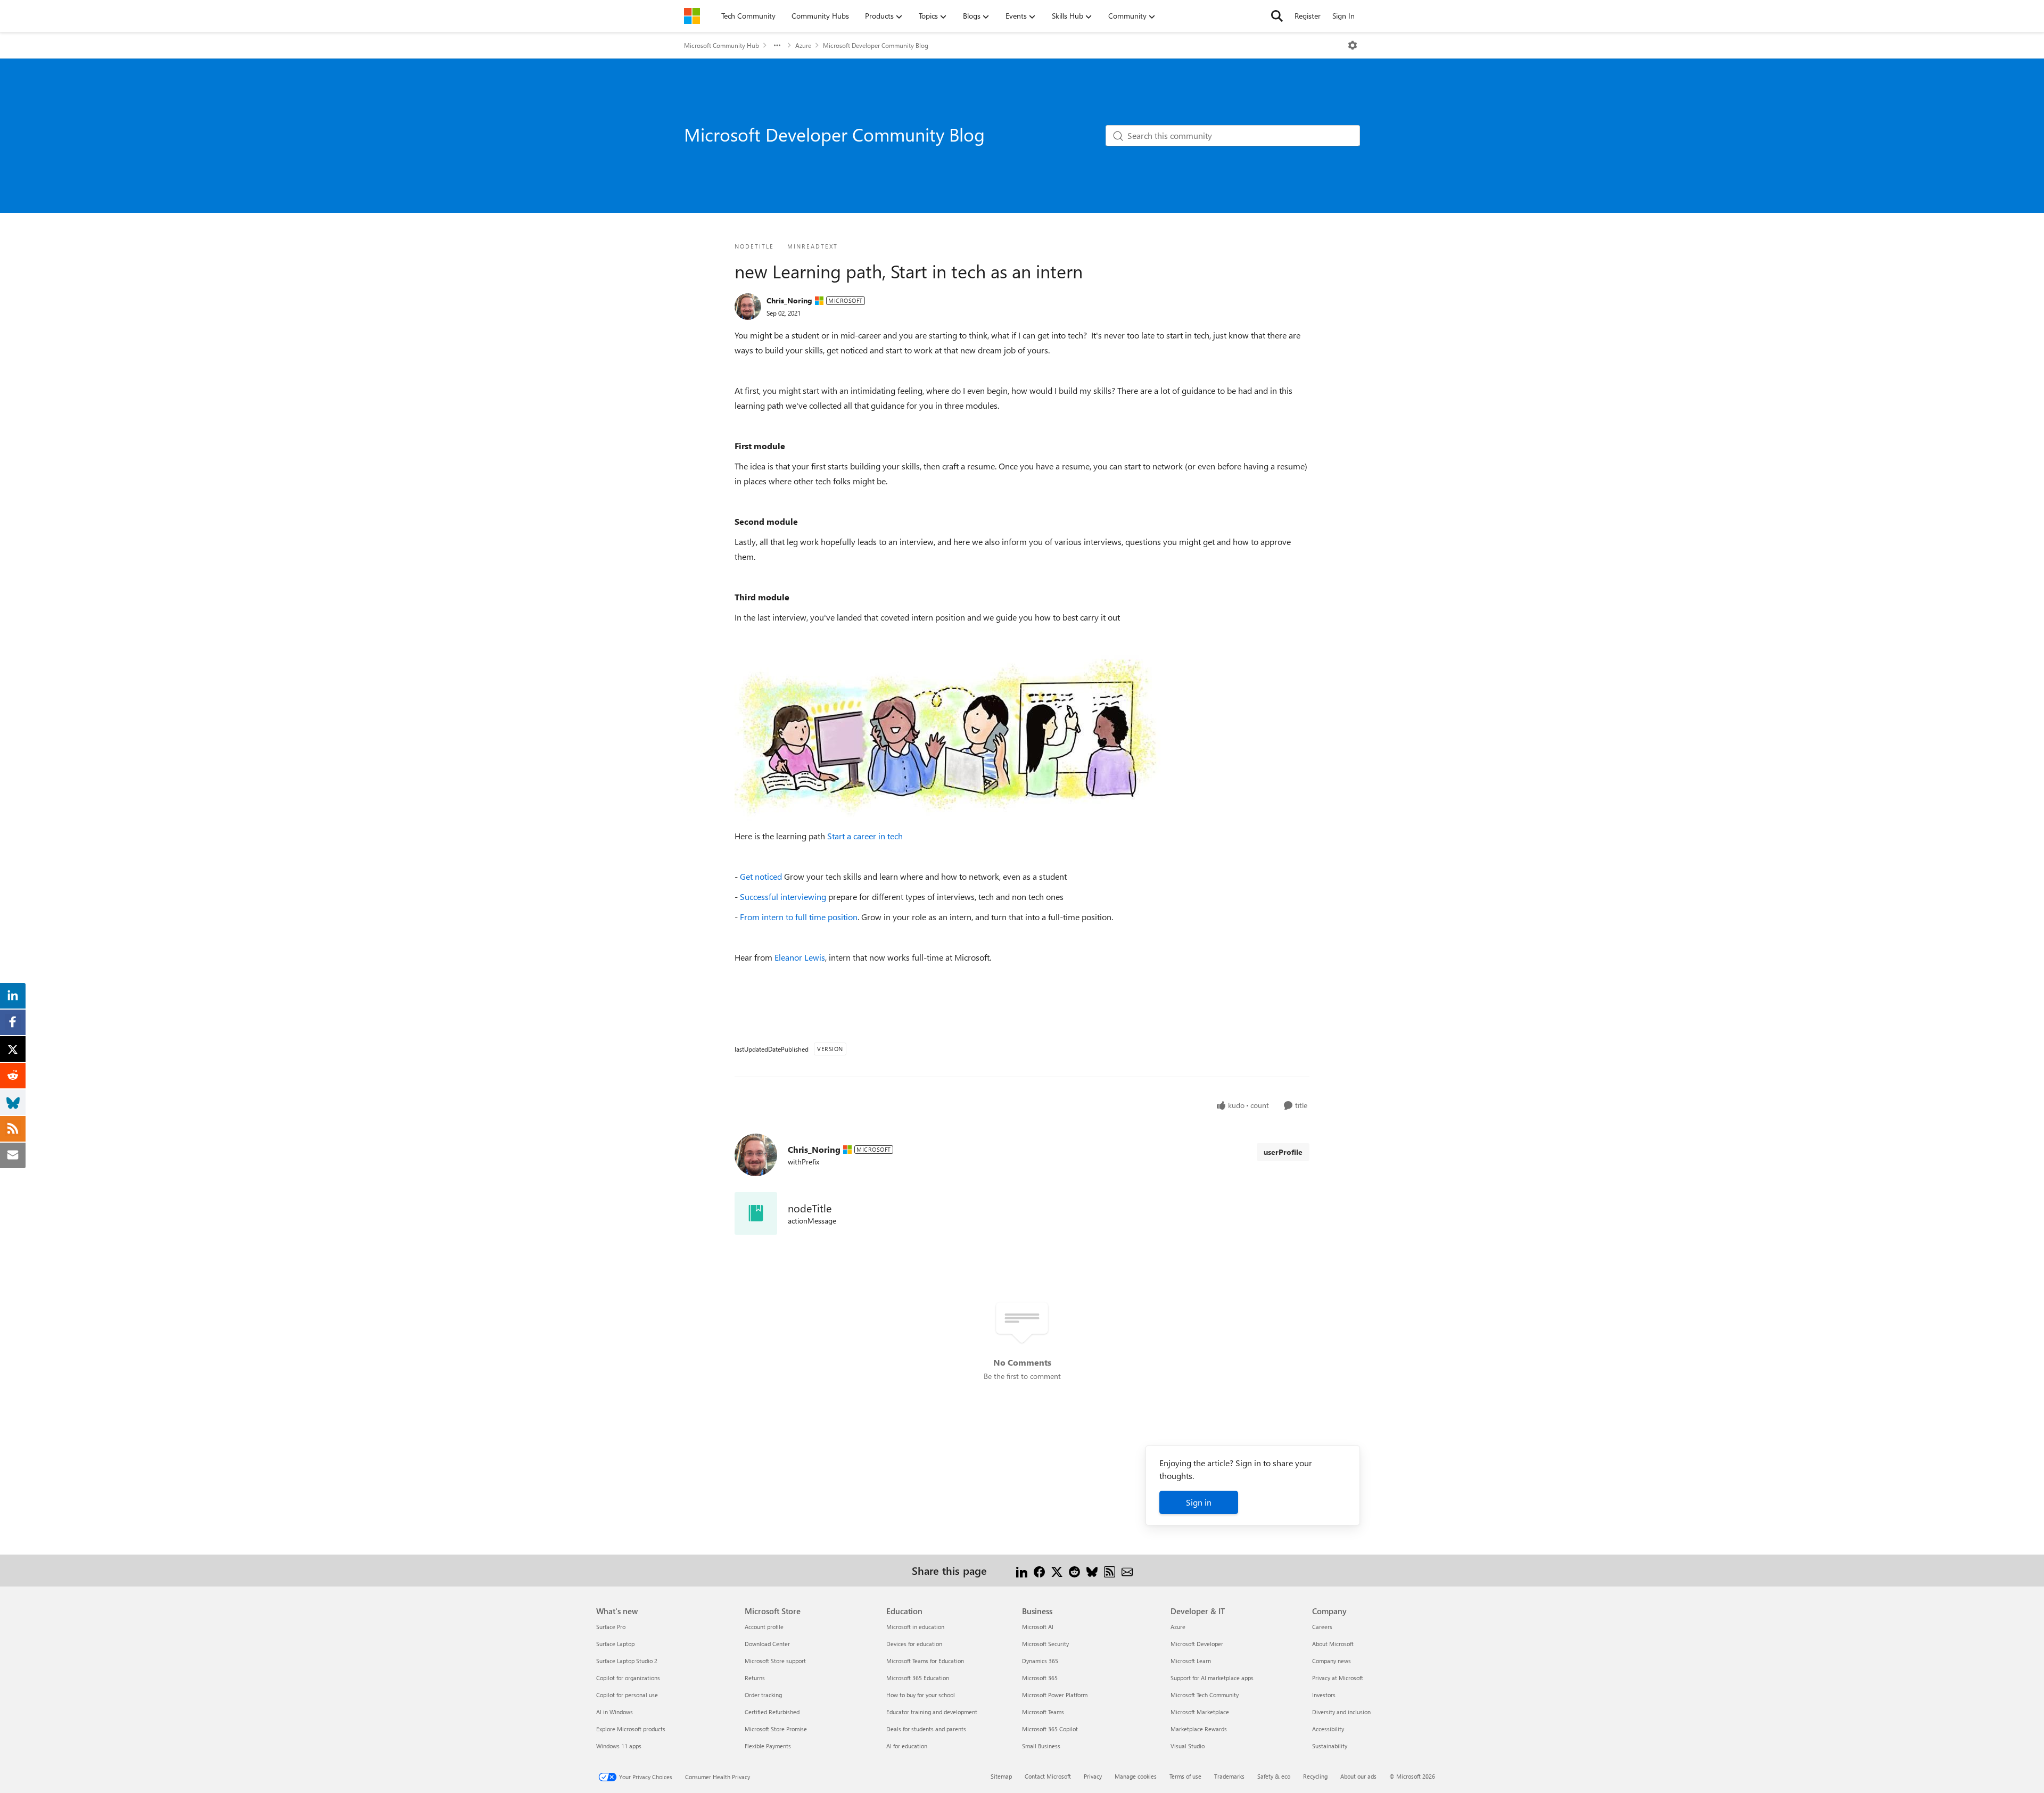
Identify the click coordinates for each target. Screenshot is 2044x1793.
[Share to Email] (1127, 1570)
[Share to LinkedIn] (1022, 1570)
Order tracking (763, 1695)
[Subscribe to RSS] (1110, 1570)
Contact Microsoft (1048, 1776)
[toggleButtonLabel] (1353, 45)
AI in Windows (615, 1712)
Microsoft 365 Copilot (1050, 1729)
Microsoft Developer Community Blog (876, 45)
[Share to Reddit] (1074, 1570)
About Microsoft (1333, 1644)
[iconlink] (756, 1213)
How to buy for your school (921, 1695)
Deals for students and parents (926, 1729)
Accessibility (1328, 1729)
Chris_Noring (789, 300)
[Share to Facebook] (1039, 1570)
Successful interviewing (783, 896)
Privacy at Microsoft (1338, 1678)
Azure (803, 45)
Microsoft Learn (1191, 1661)
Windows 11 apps (619, 1746)
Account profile (764, 1627)
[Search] (1277, 16)
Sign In (1344, 16)
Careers (1322, 1627)
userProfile (1283, 1152)
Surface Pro (611, 1627)
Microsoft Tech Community (1205, 1695)
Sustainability (1330, 1746)
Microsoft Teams (1043, 1712)
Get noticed (761, 876)
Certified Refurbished (772, 1712)
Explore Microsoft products (631, 1729)
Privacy (1093, 1776)
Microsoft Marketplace (1200, 1712)
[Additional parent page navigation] (777, 45)
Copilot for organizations (628, 1678)
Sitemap (1001, 1776)
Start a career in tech (865, 836)
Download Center (767, 1644)
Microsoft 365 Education (918, 1678)
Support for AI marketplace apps (1212, 1678)
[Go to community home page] (692, 16)
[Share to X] (1057, 1570)
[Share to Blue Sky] (1092, 1570)
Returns (755, 1678)
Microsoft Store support (775, 1661)
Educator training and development (932, 1712)
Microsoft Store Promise (776, 1729)
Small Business (1041, 1746)
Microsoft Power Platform (1055, 1695)
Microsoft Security (1045, 1644)
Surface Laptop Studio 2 (627, 1661)
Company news (1332, 1661)
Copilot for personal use (627, 1695)
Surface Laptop (615, 1644)
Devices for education (914, 1644)
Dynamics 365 (1040, 1661)
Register (1308, 16)
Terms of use (1185, 1776)
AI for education (907, 1746)
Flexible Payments (768, 1746)
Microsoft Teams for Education (925, 1661)
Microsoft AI (1038, 1627)
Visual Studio (1188, 1746)
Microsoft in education (915, 1627)
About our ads (1358, 1776)
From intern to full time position (799, 917)
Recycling (1315, 1776)
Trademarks (1229, 1776)
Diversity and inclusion (1341, 1712)
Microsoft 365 (1040, 1678)
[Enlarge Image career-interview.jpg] (947, 737)
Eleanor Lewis (800, 957)
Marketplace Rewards (1199, 1729)
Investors (1324, 1695)
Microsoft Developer (1197, 1644)
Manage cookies (1136, 1776)
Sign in (1199, 1502)
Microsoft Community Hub (722, 45)
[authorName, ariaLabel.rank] (748, 307)
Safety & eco (1274, 1776)
